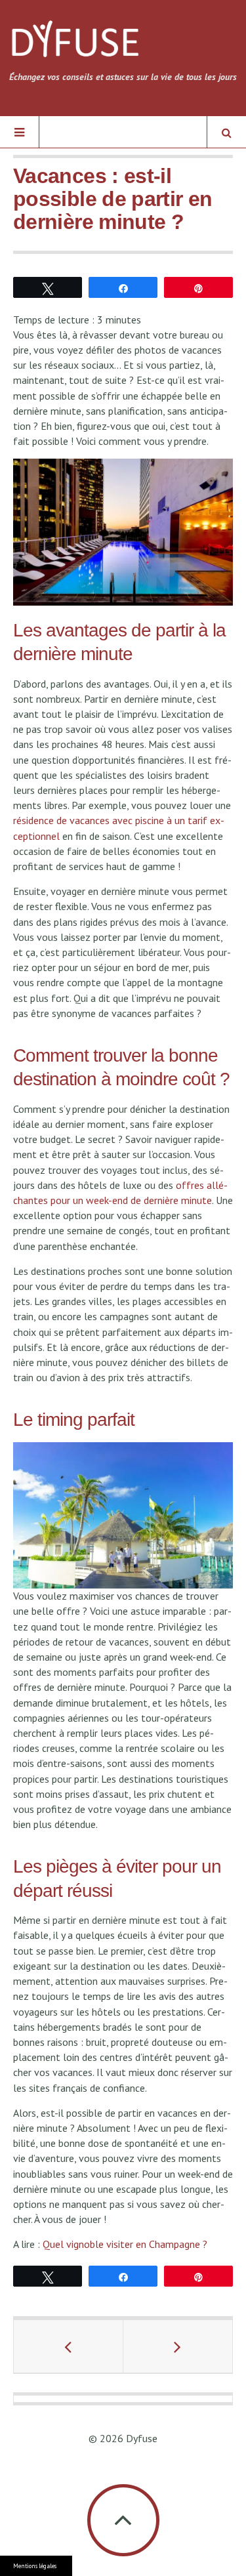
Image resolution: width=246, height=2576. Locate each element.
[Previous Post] (69, 2346)
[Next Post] (178, 2346)
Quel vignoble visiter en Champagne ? (125, 2244)
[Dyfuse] (75, 44)
